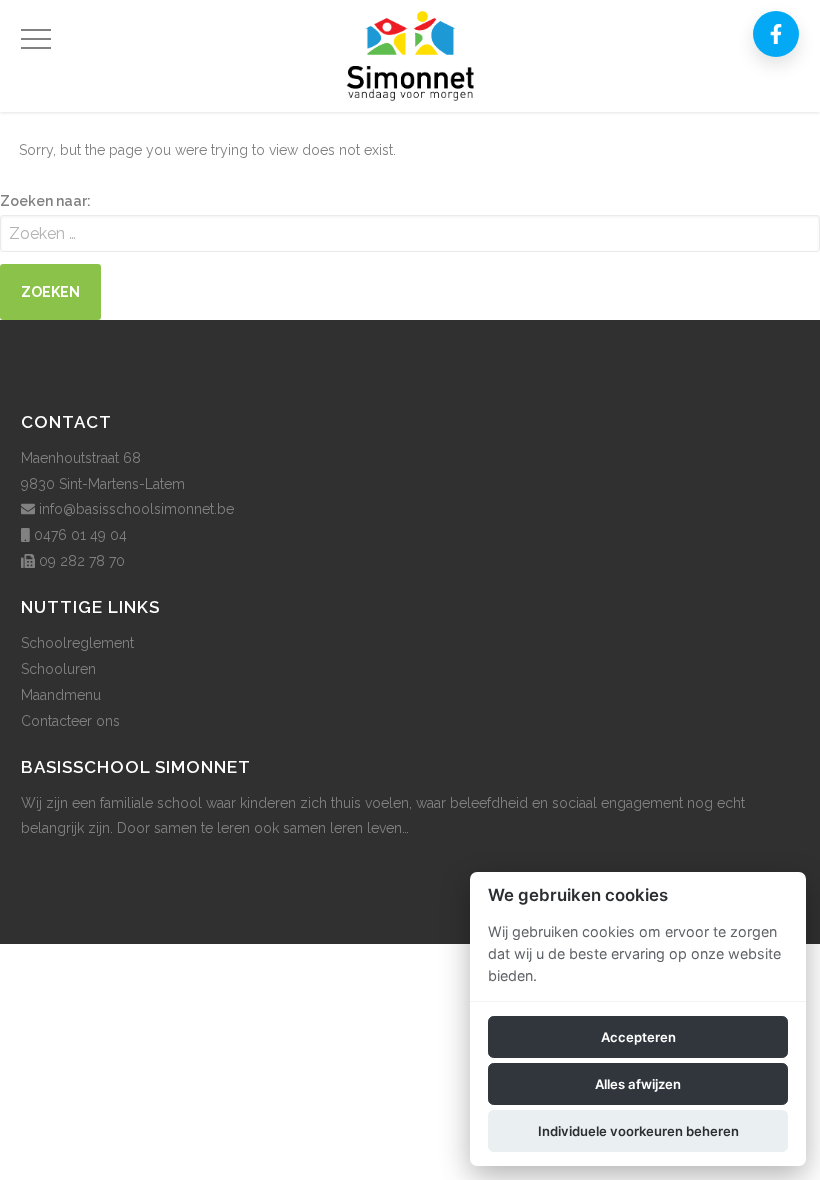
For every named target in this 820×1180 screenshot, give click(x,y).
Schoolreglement (77, 643)
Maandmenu (61, 695)
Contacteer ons (70, 721)
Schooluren (58, 669)
